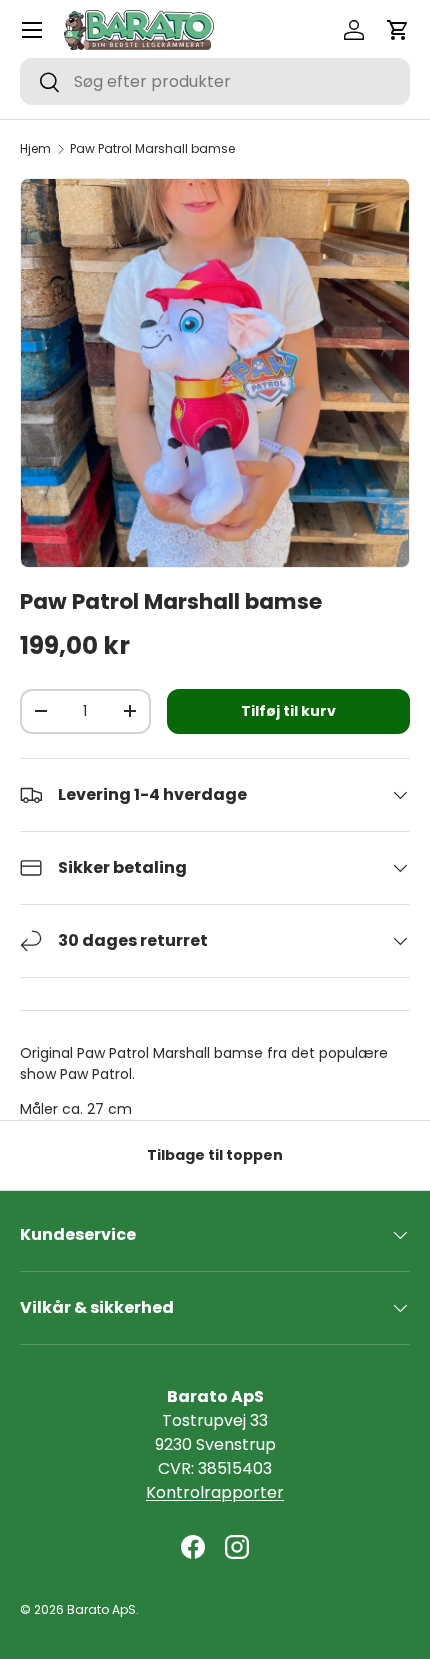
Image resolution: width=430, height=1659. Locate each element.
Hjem (35, 149)
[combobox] (215, 81)
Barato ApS (101, 1609)
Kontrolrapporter (215, 1492)
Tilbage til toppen (215, 1155)
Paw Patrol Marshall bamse (152, 149)
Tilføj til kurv (288, 711)
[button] (398, 30)
